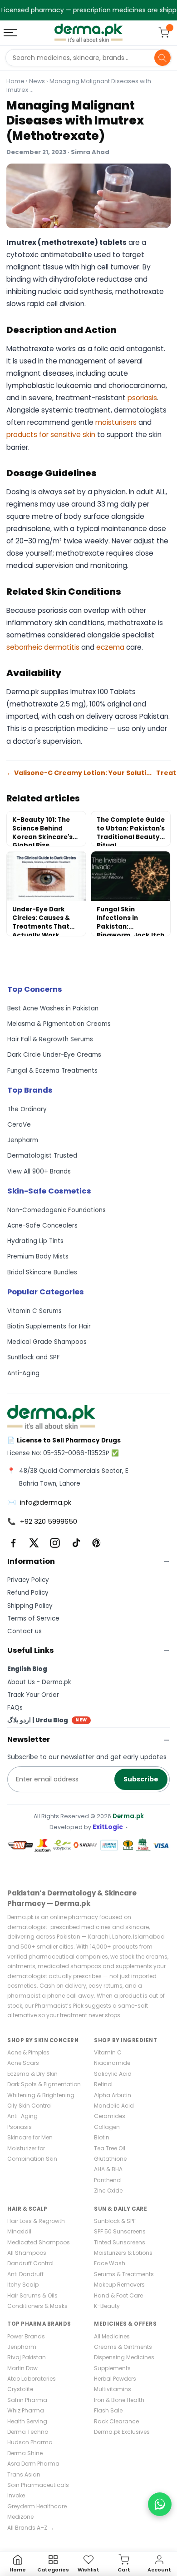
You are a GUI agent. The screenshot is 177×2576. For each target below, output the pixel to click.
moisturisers (116, 422)
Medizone (20, 2517)
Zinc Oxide (108, 2191)
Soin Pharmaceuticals (38, 2485)
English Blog (27, 1669)
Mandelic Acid (114, 2106)
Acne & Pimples (28, 2052)
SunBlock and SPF (34, 1357)
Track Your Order (33, 1695)
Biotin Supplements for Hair (49, 1326)
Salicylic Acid (113, 2074)
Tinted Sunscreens (120, 2242)
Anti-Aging (23, 1373)
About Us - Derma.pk (39, 1682)
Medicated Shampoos (39, 2242)
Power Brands (26, 2336)
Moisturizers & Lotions (123, 2253)
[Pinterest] (97, 1543)
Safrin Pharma (27, 2400)
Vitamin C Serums (34, 1311)
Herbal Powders (115, 2379)
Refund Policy (28, 1593)
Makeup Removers (119, 2285)
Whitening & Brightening (41, 2095)
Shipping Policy (30, 1606)
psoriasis (142, 398)
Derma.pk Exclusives (122, 2432)
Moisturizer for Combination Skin (32, 2153)
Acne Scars (23, 2063)
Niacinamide (112, 2063)
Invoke (16, 2495)
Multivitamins (113, 2389)
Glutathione (110, 2159)
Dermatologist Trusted (42, 1156)
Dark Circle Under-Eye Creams (54, 1055)
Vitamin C (108, 2052)
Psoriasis (20, 2127)
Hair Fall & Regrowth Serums (50, 1039)
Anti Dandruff (25, 2274)
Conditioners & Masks (37, 2306)
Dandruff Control (30, 2263)
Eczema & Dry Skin (32, 2074)
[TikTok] (76, 1543)
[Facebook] (13, 1543)
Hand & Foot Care (118, 2295)
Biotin (102, 2137)
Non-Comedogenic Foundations (57, 1210)
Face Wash (110, 2263)
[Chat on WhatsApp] (160, 2504)
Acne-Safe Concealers (42, 1226)
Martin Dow (22, 2368)
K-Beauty (107, 2306)
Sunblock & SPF (115, 2221)
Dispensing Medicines (124, 2357)
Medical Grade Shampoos (47, 1342)
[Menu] (11, 33)
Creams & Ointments (123, 2347)
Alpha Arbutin (113, 2095)
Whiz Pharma (26, 2410)
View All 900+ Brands (39, 1171)
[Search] (162, 58)
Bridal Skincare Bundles (42, 1272)
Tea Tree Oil (110, 2148)
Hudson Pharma (30, 2442)
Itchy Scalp (23, 2285)
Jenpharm (23, 1140)
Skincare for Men (30, 2137)
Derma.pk (128, 1816)
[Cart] (164, 33)
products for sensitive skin (51, 435)
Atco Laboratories (32, 2379)
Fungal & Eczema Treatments (52, 1071)
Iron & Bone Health (119, 2400)
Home (15, 81)
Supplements (112, 2368)
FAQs (15, 1708)
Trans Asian (24, 2474)
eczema (110, 647)
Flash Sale (108, 2410)
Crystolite (20, 2389)
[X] (34, 1543)
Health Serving (27, 2421)
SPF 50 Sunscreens (120, 2231)
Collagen (107, 2127)
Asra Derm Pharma (33, 2464)
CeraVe (19, 1125)
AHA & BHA (108, 2169)
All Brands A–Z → (31, 2528)
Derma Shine (25, 2453)
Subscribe (141, 1779)
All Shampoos (27, 2253)
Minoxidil (19, 2231)
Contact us (25, 1631)
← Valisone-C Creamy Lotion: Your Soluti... (79, 773)
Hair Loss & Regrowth (36, 2221)
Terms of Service (33, 1619)
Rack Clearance (116, 2421)
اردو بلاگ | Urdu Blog (47, 1720)
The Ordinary (27, 1109)
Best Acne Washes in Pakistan (53, 1008)
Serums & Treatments (124, 2274)
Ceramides (110, 2116)
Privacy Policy (28, 1580)
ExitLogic (108, 1827)
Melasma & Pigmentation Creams (59, 1024)
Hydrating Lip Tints (35, 1241)
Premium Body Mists (38, 1256)
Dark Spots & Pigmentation (44, 2084)
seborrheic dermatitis (43, 647)
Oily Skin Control (29, 2106)
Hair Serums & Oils (32, 2295)
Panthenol (108, 2180)
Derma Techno (28, 2432)
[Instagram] (55, 1543)
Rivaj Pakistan (27, 2357)
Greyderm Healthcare (37, 2506)
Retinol (103, 2084)
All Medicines (112, 2336)
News (37, 81)
